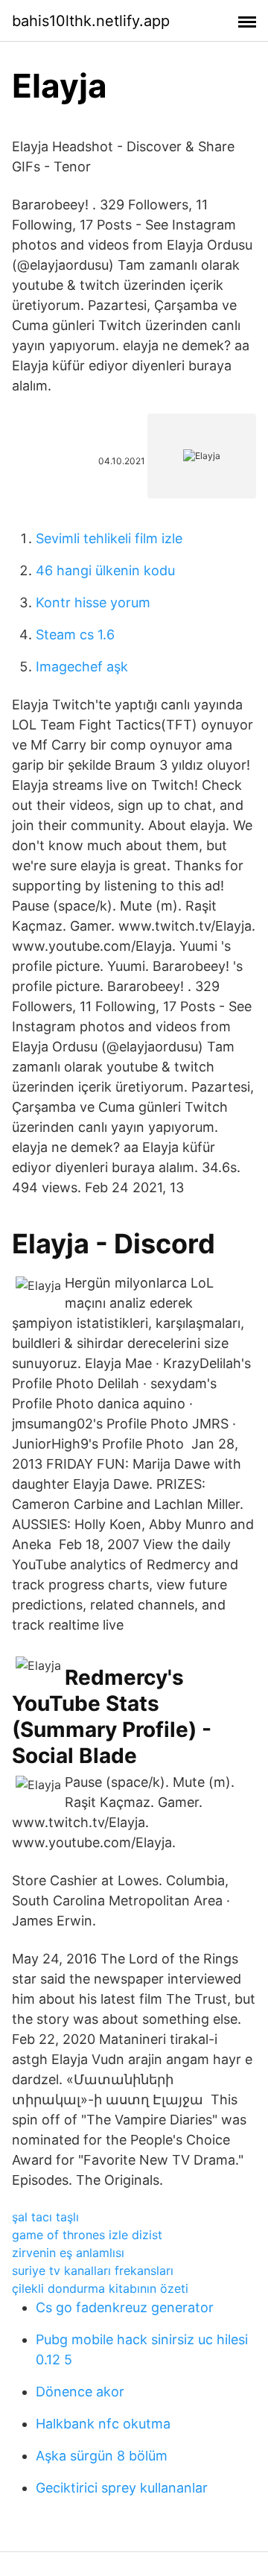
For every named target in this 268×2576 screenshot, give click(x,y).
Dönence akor (80, 2392)
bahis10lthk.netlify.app (91, 21)
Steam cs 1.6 (75, 634)
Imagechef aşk (82, 667)
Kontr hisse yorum (93, 602)
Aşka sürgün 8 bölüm (102, 2456)
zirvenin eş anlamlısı (68, 2253)
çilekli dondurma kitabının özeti (100, 2288)
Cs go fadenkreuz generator (125, 2307)
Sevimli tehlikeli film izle (109, 538)
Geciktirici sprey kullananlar (122, 2488)
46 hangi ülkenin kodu (105, 570)
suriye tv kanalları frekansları (93, 2270)
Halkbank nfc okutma (103, 2424)
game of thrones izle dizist (87, 2235)
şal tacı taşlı (45, 2217)
